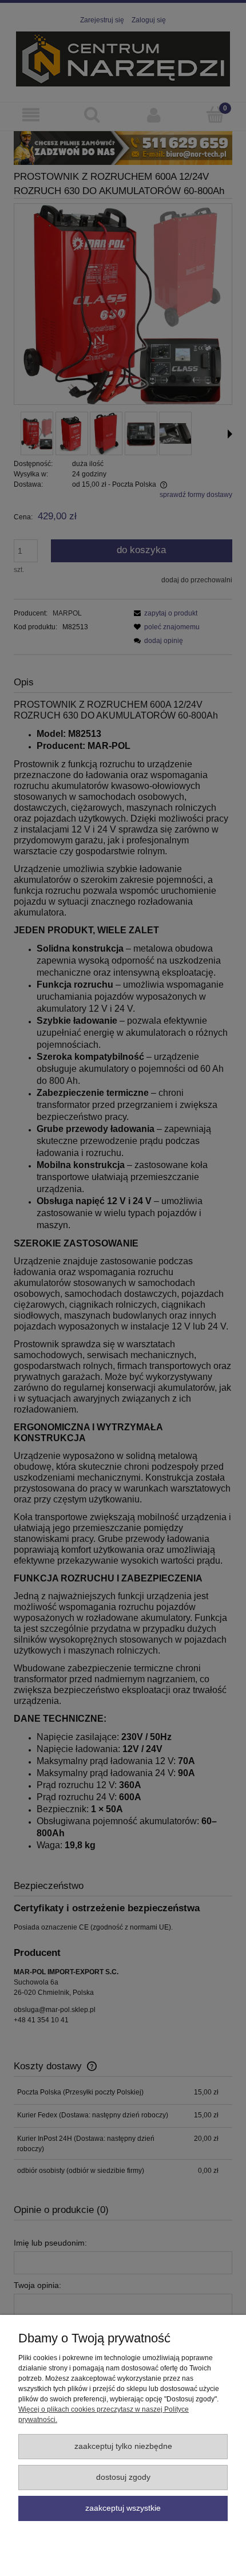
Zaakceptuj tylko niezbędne (123, 2446)
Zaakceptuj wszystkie (123, 2508)
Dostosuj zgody (123, 2477)
